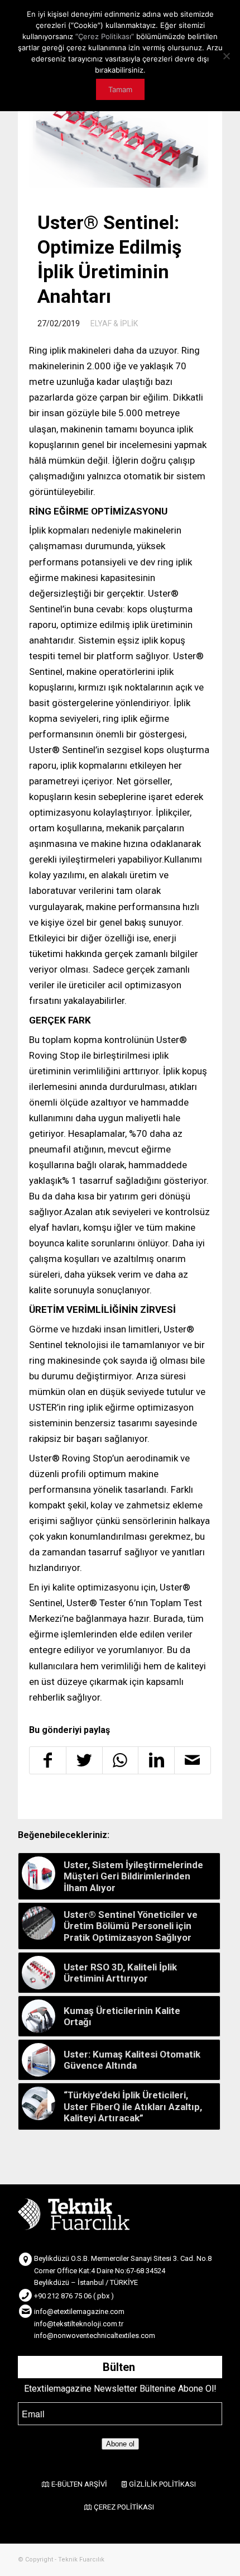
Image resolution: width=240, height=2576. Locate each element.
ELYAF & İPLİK (114, 323)
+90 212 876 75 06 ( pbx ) (74, 2296)
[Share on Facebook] (48, 1760)
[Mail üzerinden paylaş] (193, 1760)
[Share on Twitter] (84, 1760)
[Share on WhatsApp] (121, 1760)
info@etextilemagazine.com (79, 2311)
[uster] (119, 144)
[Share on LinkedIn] (156, 1760)
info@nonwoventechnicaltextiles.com (95, 2335)
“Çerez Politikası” (105, 36)
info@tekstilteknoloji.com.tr (79, 2324)
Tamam (120, 89)
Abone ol (120, 2444)
